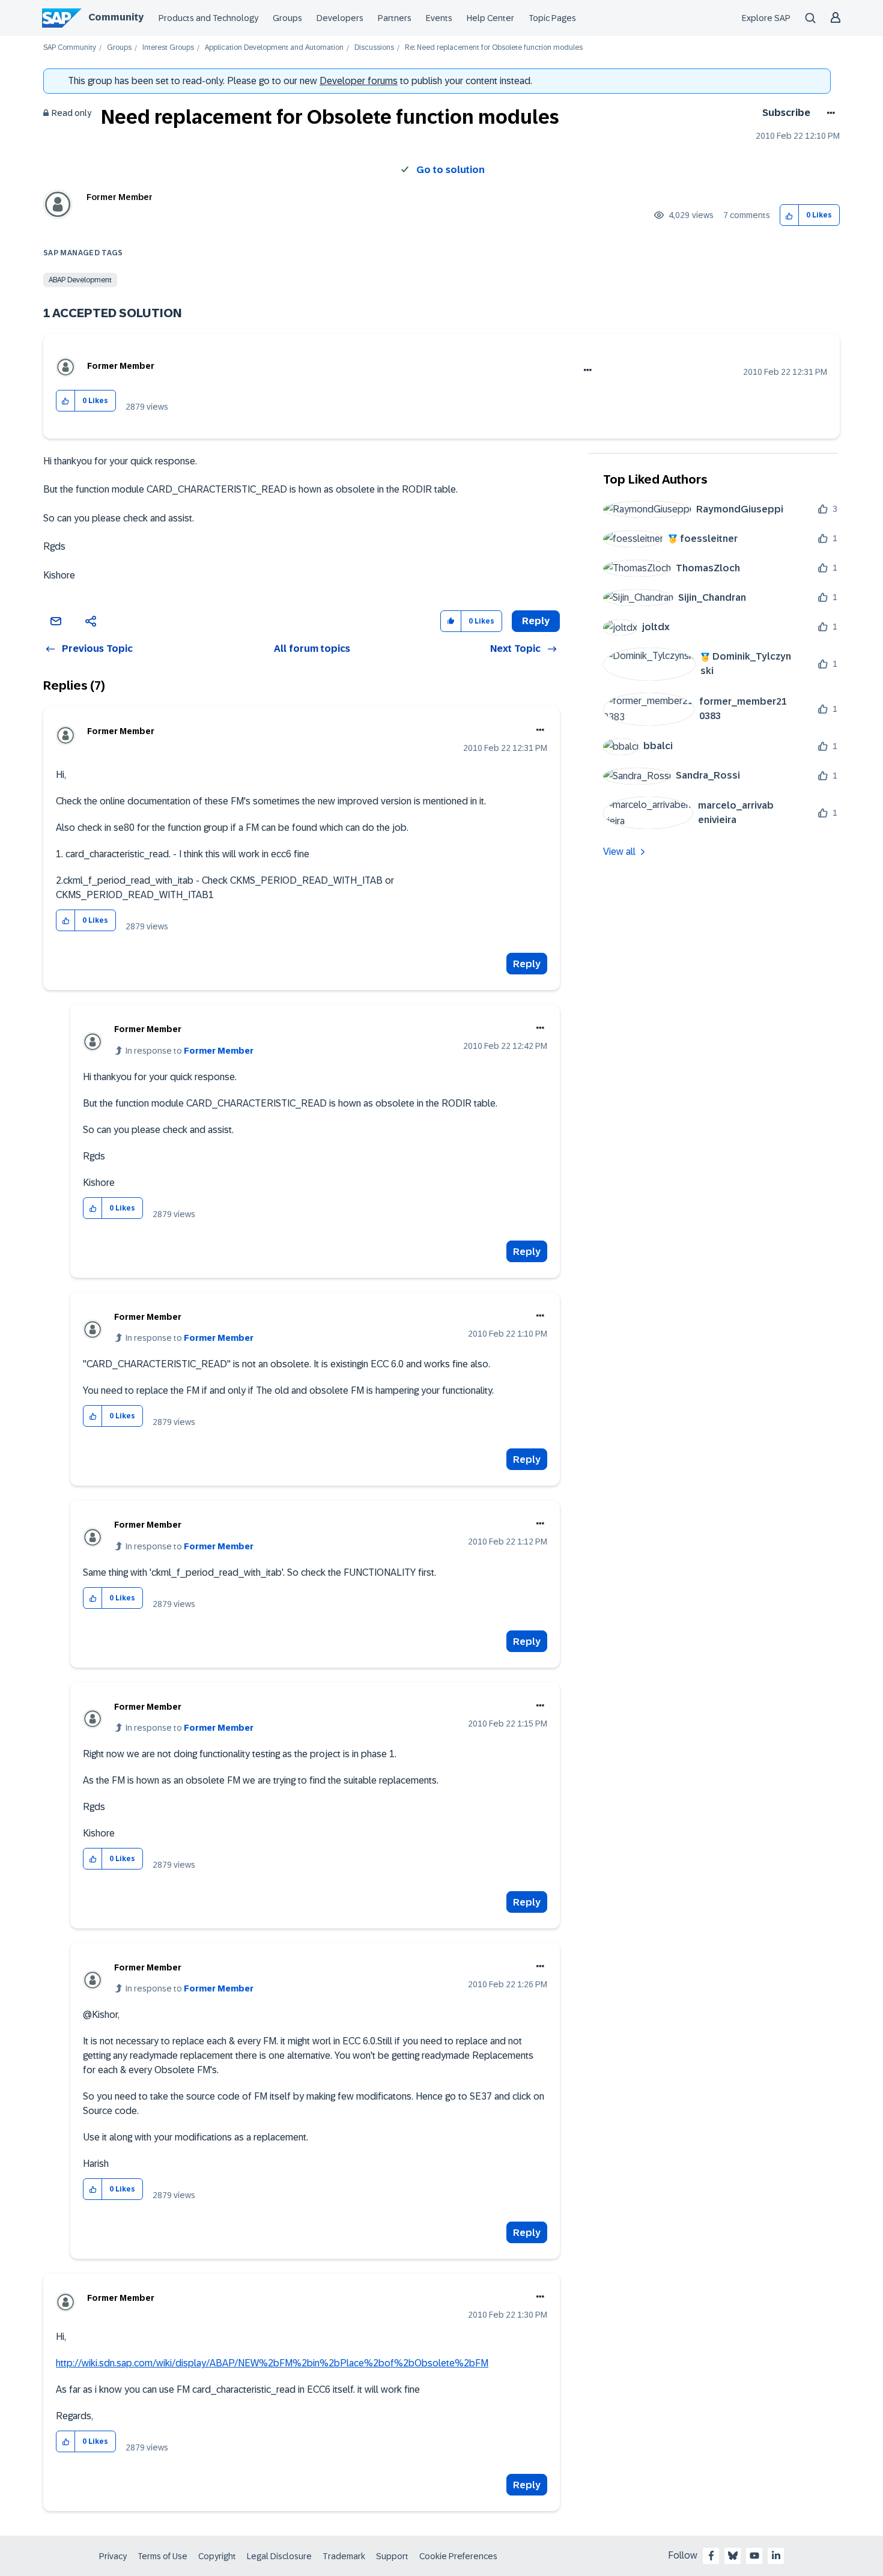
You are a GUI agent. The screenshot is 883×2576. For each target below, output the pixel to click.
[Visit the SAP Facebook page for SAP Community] (711, 2556)
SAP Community (70, 48)
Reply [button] (536, 621)
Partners (395, 18)
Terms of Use (162, 2556)
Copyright (217, 2556)
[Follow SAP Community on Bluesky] (733, 2556)
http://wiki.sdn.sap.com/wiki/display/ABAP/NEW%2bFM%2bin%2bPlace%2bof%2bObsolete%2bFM (272, 2363)
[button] (790, 215)
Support (392, 2556)
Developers (340, 18)
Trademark (344, 2556)
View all (619, 852)
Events (439, 18)
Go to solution (451, 170)
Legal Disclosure (279, 2556)
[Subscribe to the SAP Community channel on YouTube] (754, 2556)
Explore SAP (766, 18)
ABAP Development (80, 280)
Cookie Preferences (458, 2556)
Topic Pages (552, 18)
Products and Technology (208, 18)
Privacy (113, 2556)
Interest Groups (168, 48)
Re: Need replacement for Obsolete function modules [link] (494, 48)
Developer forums (359, 81)
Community (116, 17)
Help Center (490, 18)
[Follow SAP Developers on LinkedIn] (776, 2556)
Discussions (374, 48)
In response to (190, 1051)
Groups (287, 18)
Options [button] (829, 113)
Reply (527, 964)
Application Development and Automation (274, 48)
